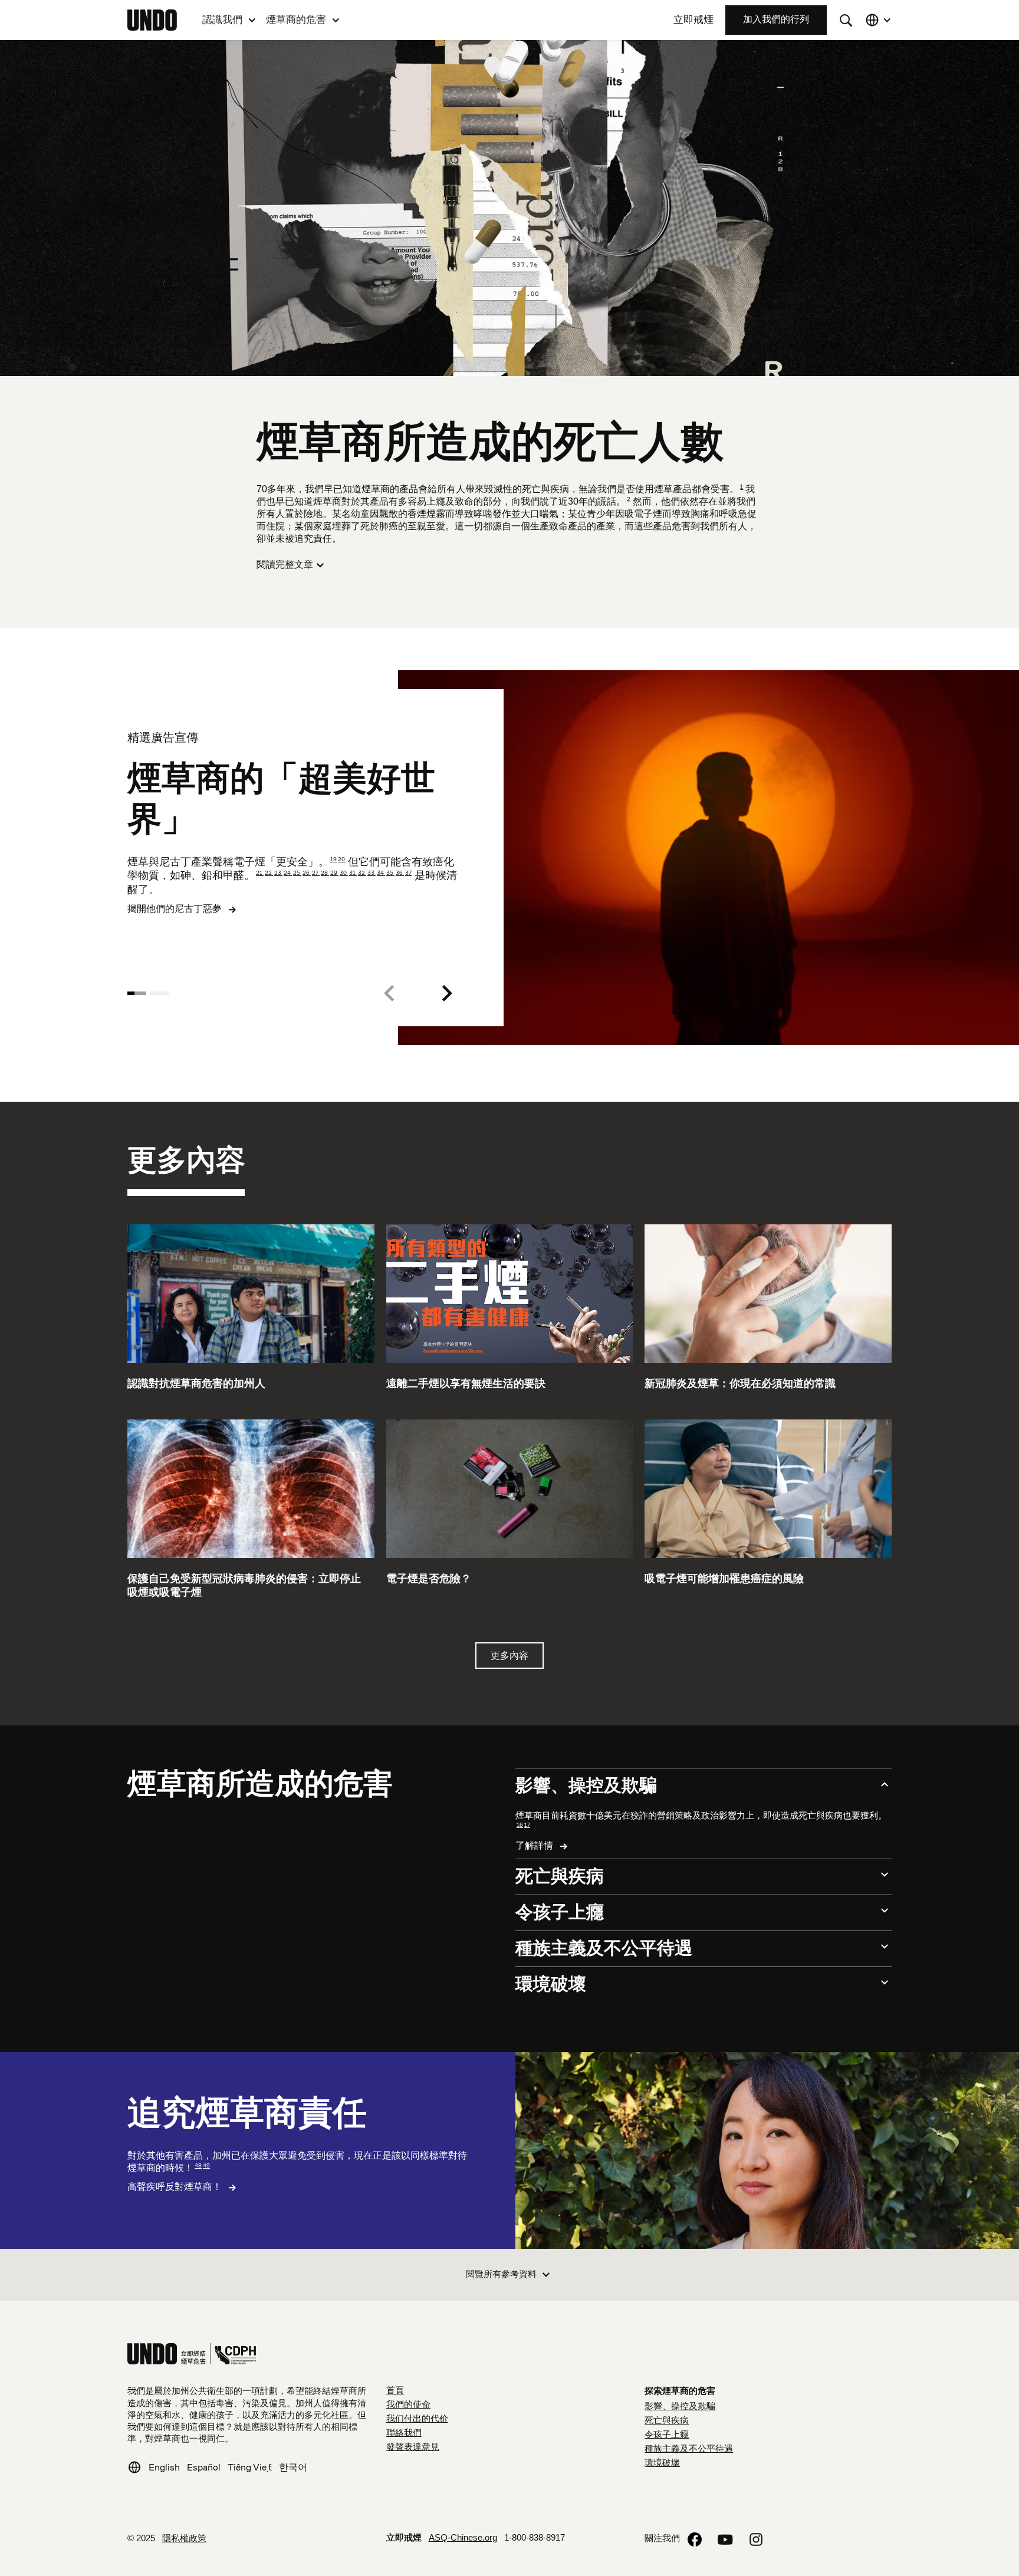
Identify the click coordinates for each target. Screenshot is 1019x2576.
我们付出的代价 (417, 2419)
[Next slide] (447, 993)
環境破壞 (662, 2463)
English (164, 2467)
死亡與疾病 (667, 2421)
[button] (229, 20)
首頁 (395, 2391)
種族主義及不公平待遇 (689, 2449)
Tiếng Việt (250, 2467)
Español (204, 2467)
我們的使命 (408, 2405)
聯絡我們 (404, 2433)
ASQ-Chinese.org (463, 2538)
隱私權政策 (184, 2539)
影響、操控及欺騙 (680, 2407)
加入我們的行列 (776, 20)
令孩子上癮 (667, 2435)
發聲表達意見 (413, 2447)
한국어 (293, 2467)
